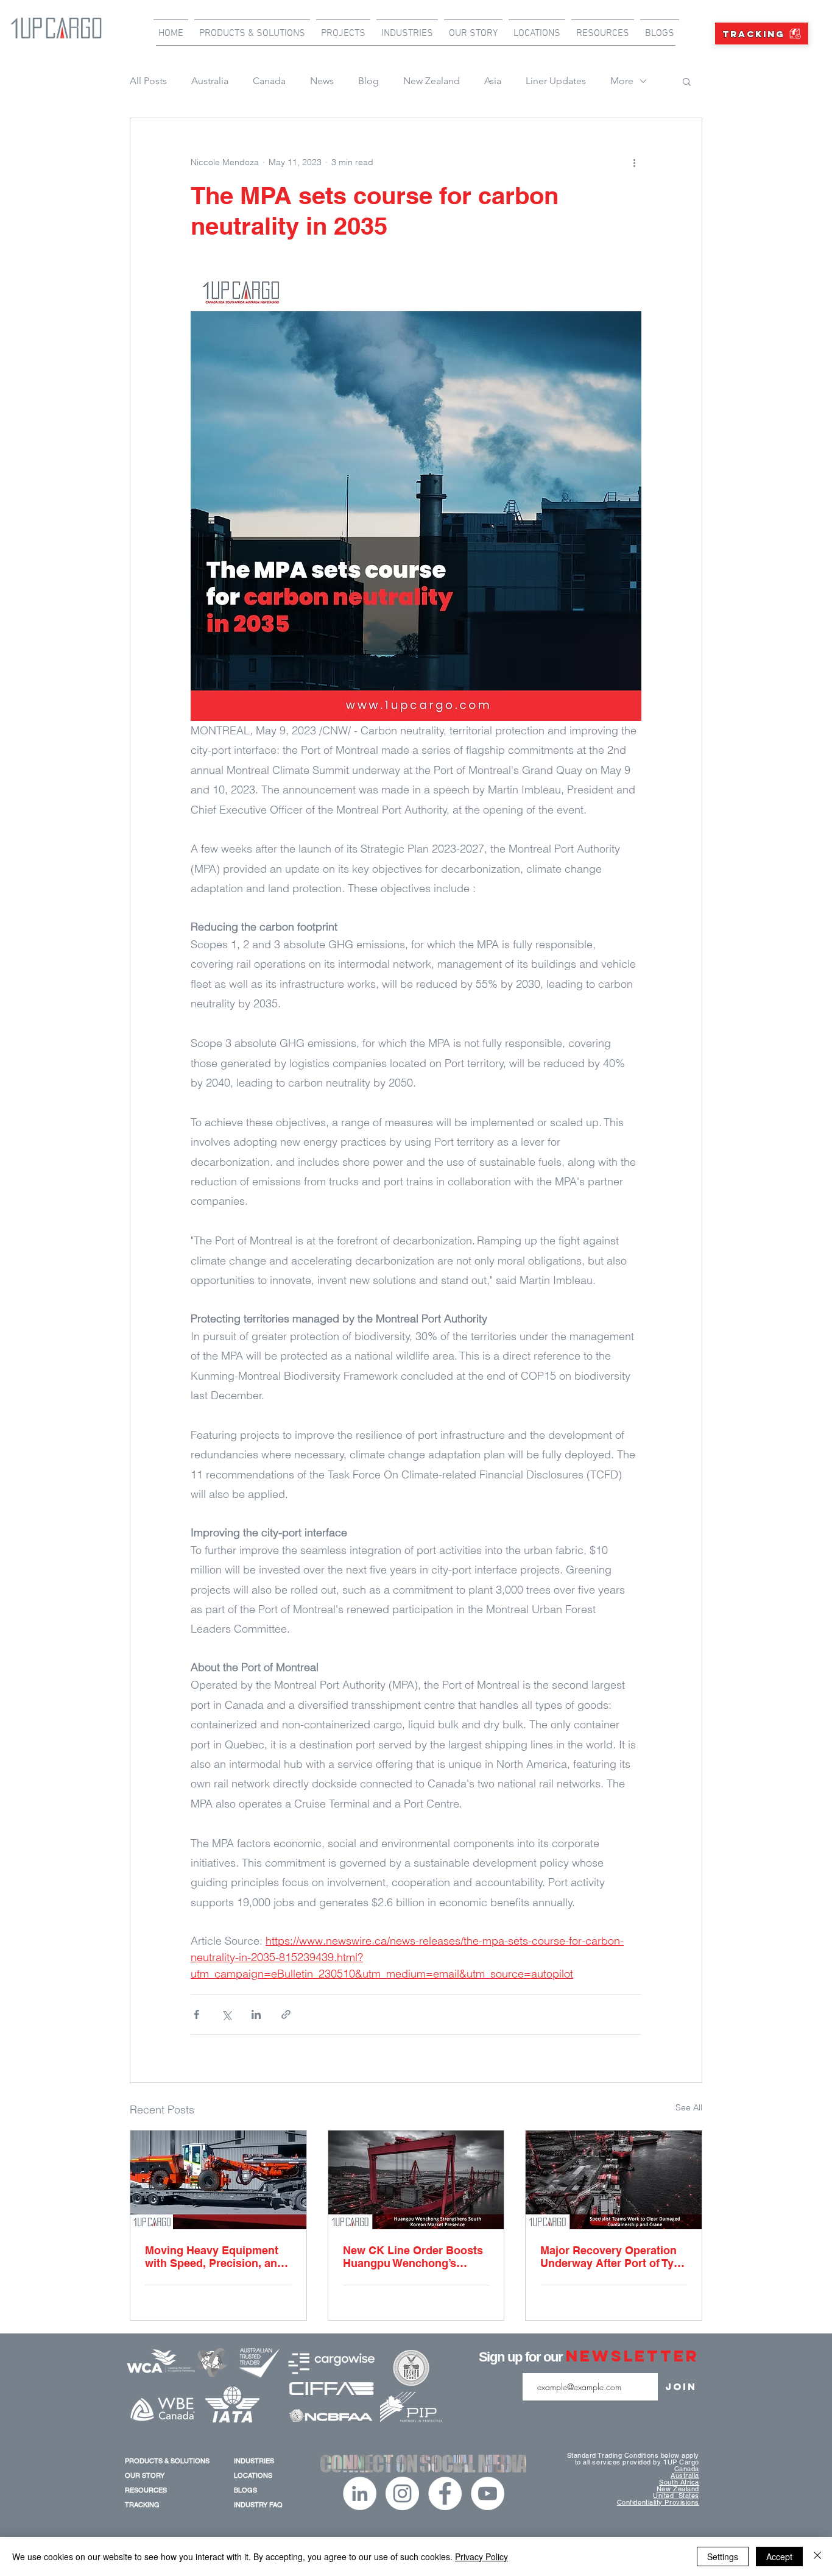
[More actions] (634, 162)
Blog (368, 81)
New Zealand (432, 81)
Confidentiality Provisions (658, 2502)
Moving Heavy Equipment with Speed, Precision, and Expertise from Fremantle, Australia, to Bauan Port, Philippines (214, 2257)
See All (689, 2107)
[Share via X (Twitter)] (226, 2014)
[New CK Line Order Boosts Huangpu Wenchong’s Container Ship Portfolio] (416, 2180)
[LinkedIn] (360, 2493)
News (322, 81)
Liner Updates (556, 81)
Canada (269, 81)
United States (676, 2496)
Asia (493, 81)
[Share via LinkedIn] (256, 2014)
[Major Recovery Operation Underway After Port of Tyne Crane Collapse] (614, 2180)
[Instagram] (402, 2493)
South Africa (679, 2482)
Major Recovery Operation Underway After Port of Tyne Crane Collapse (613, 2257)
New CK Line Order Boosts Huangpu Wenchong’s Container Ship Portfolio (413, 2257)
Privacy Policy (481, 2556)
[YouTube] (488, 2493)
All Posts (148, 81)
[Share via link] (286, 2014)
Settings (723, 2556)
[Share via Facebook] (196, 2014)
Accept (779, 2556)
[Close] (817, 2556)
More (622, 81)
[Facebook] (445, 2493)
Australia (210, 81)
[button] (687, 81)
